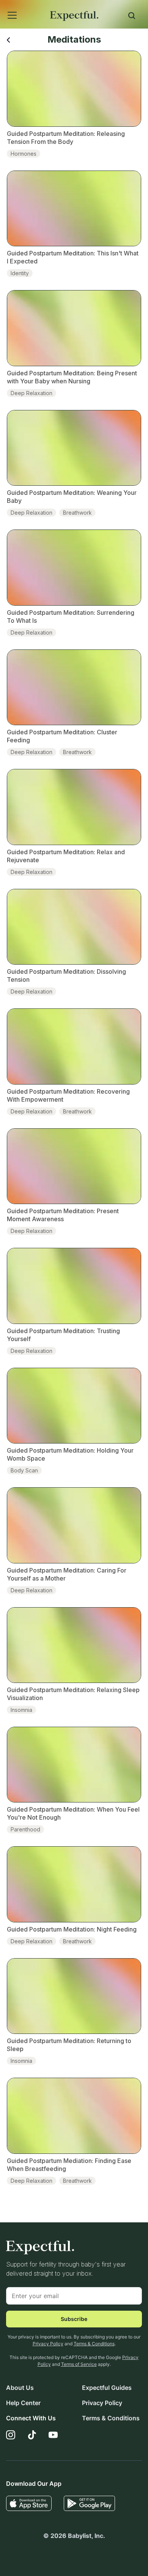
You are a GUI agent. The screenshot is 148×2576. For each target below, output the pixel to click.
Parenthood (25, 1829)
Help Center (23, 2403)
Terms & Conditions (94, 2344)
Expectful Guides (107, 2388)
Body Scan (24, 1470)
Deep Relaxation (31, 393)
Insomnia (21, 1710)
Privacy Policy (48, 2344)
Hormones (24, 154)
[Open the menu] (2, 7)
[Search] (132, 17)
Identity (20, 273)
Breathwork (77, 513)
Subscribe (74, 2319)
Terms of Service (79, 2364)
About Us (20, 2388)
